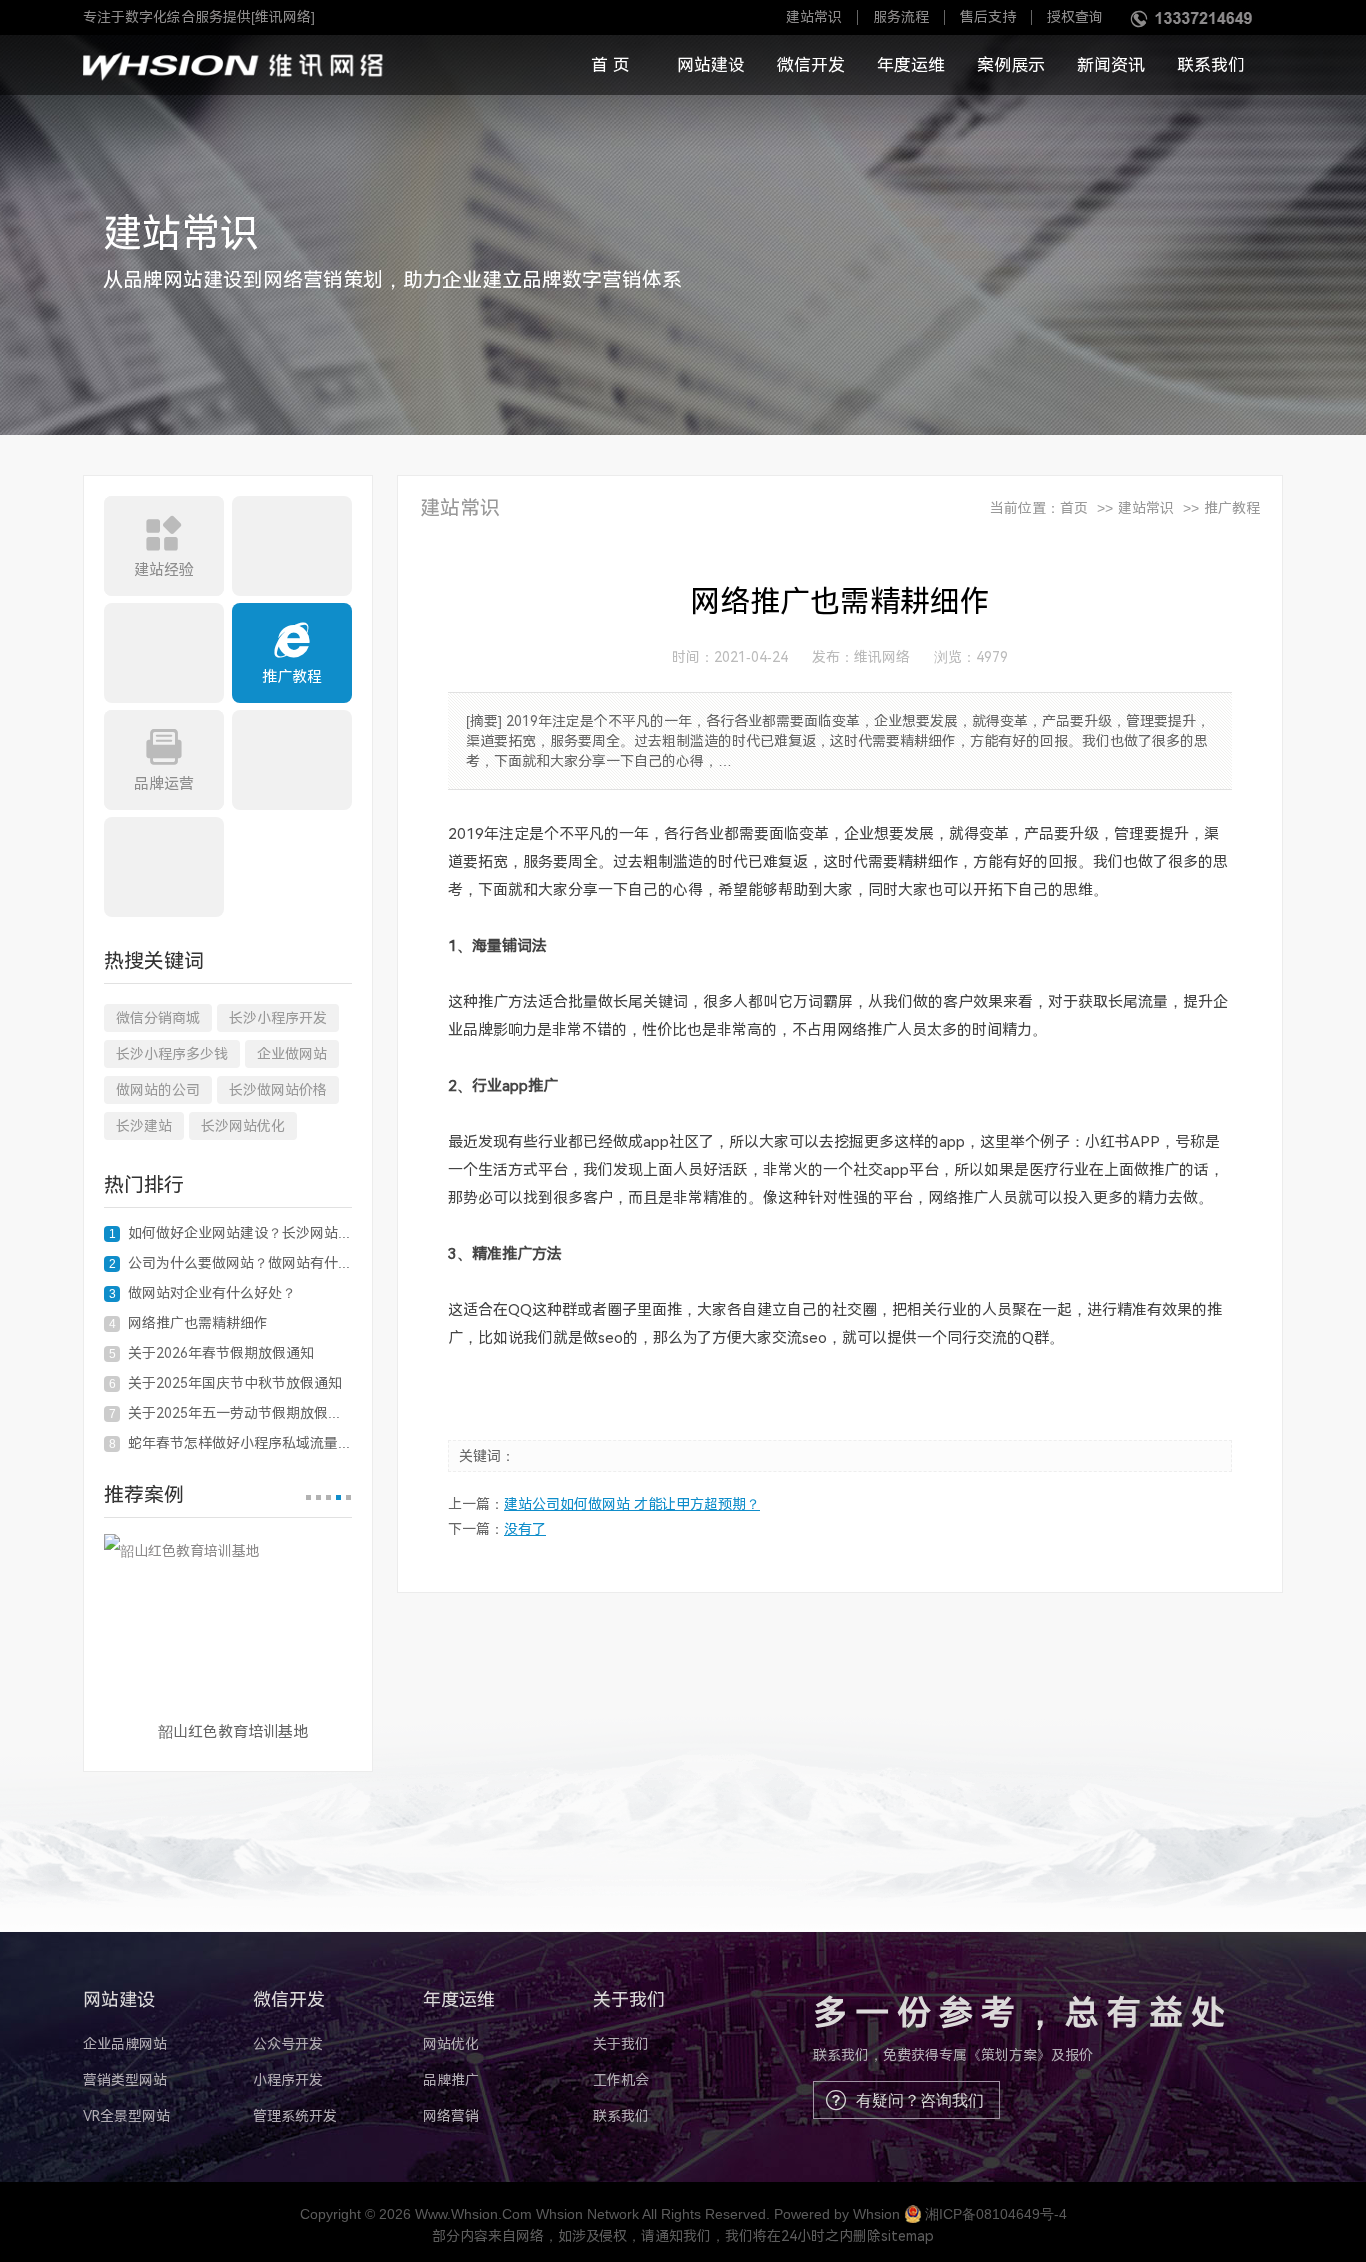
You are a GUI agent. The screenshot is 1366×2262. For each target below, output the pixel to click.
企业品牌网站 (125, 2044)
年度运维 (911, 65)
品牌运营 (164, 784)
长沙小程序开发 (278, 1018)
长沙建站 (144, 1126)
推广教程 (292, 677)
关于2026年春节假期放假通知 (212, 1353)
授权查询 (1075, 17)
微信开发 (811, 65)
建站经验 (164, 570)
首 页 (610, 65)
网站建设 (711, 65)
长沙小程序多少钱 (172, 1054)
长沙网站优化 (243, 1126)
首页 (1074, 508)
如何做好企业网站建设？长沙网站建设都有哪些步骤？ (230, 1233)
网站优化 (451, 2044)
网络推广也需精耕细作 (189, 1323)
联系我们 (1211, 65)
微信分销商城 (158, 1018)
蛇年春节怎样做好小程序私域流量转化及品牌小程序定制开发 (230, 1443)
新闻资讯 (1111, 65)
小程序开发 (288, 2080)
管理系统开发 (295, 2116)
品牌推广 (451, 2080)
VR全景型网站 (126, 2116)
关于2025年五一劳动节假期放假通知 (230, 1413)
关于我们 (621, 2044)
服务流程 (901, 17)
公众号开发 (288, 2044)
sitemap (907, 2236)
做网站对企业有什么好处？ (203, 1293)
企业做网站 (292, 1054)
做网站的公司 (158, 1090)
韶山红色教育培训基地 (233, 1732)
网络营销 (451, 2116)
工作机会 (621, 2080)
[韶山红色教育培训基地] (228, 1620)
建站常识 (814, 17)
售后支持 (988, 17)
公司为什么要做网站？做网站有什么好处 (230, 1263)
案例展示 (1011, 65)
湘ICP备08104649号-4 (996, 2214)
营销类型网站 (125, 2080)
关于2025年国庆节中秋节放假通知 (226, 1383)
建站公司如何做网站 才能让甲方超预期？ (632, 1504)
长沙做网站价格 (278, 1090)
